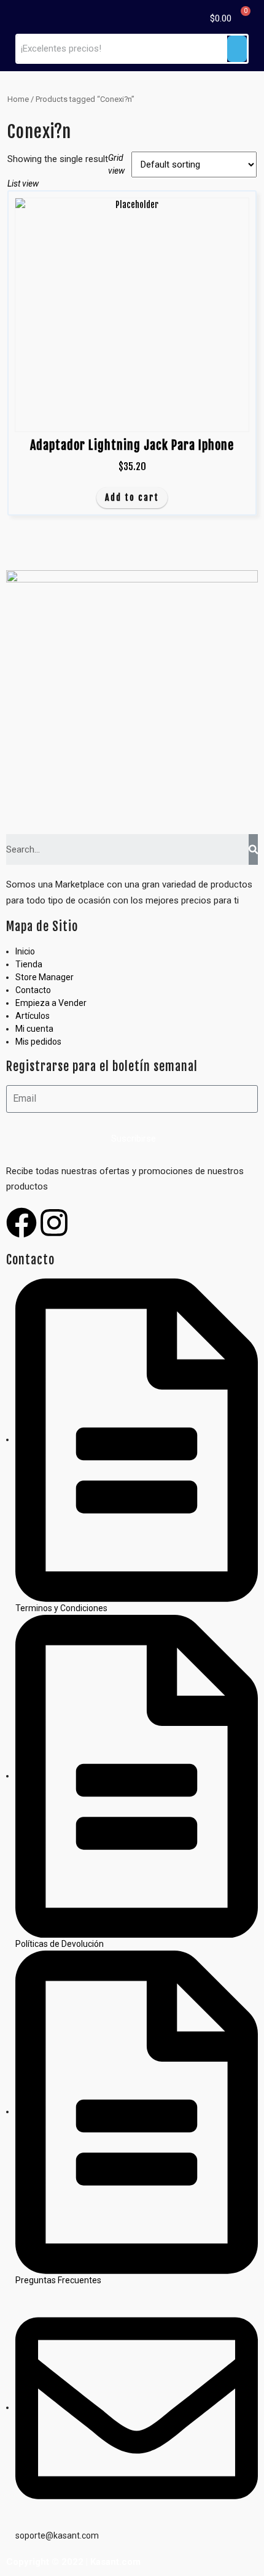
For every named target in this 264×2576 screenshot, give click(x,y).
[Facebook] (21, 1223)
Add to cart (132, 497)
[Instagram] (54, 1223)
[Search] (253, 849)
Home (18, 99)
